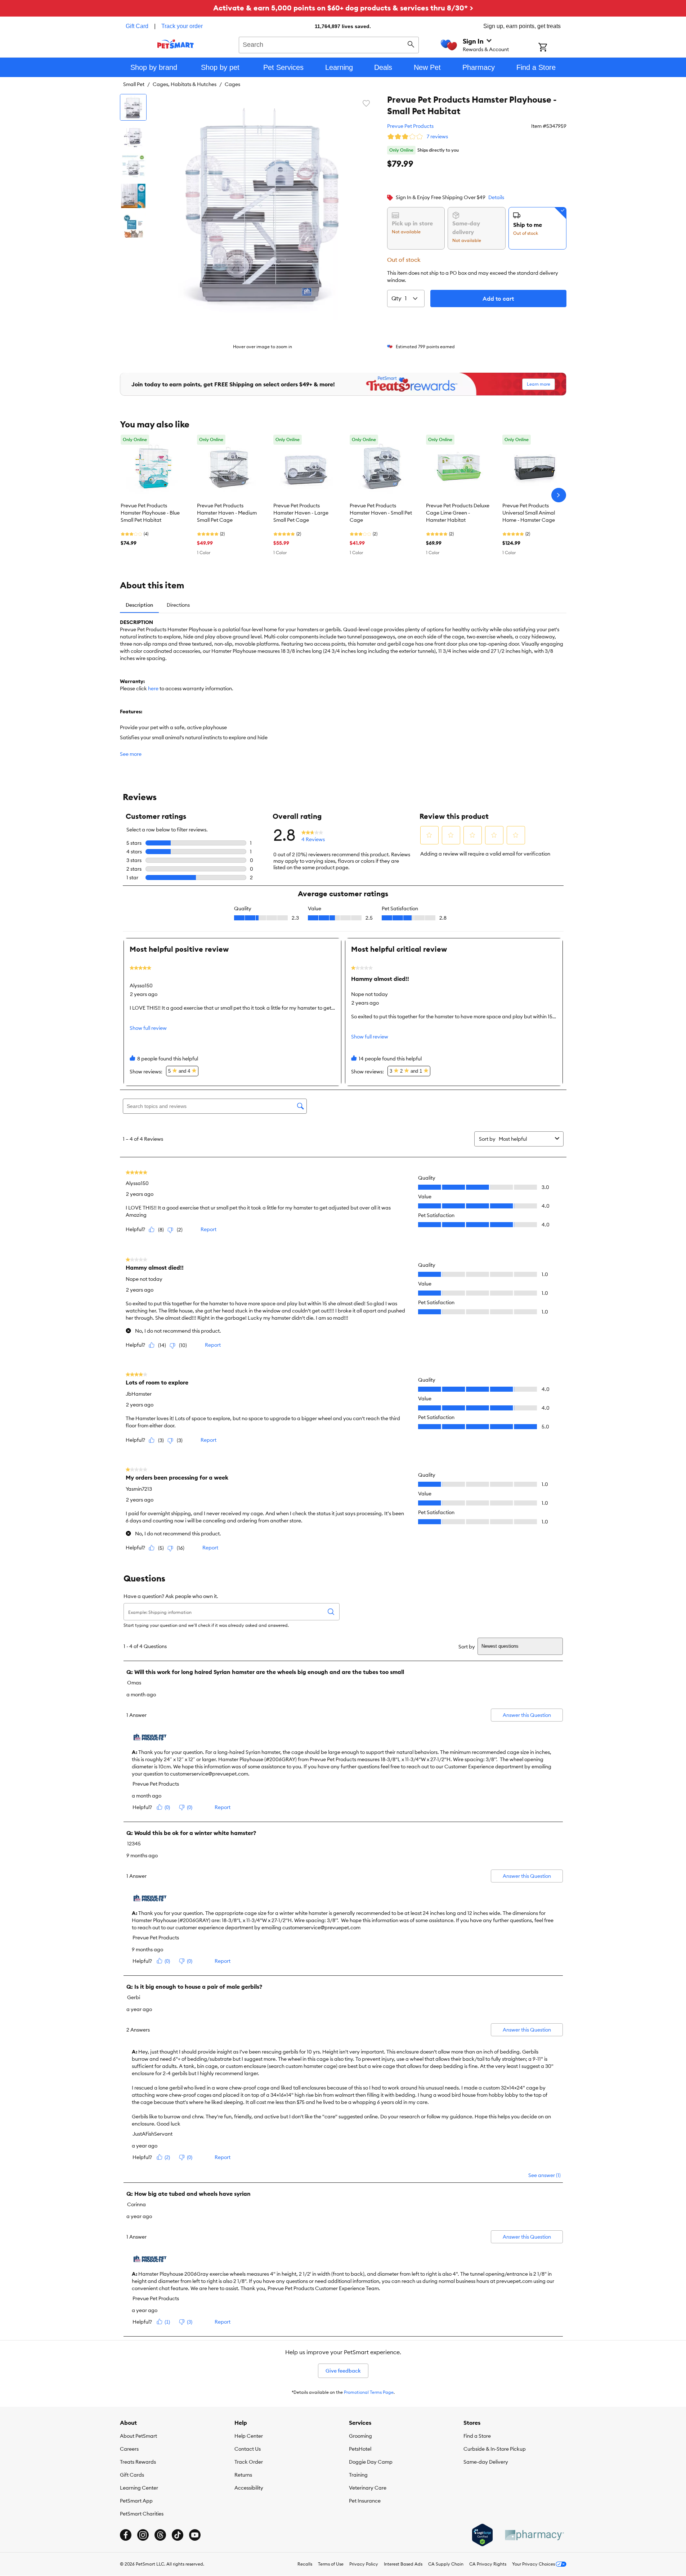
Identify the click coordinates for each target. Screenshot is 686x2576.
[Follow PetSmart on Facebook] (126, 2535)
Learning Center (139, 2488)
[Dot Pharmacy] (534, 2535)
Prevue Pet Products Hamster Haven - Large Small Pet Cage (301, 513)
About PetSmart (138, 2436)
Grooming (360, 2436)
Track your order (182, 26)
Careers (129, 2449)
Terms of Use (331, 2564)
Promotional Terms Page (369, 2392)
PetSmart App (136, 2501)
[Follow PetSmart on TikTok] (178, 2535)
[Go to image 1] (133, 107)
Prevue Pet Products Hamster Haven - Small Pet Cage (381, 513)
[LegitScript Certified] (482, 2535)
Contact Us (248, 2449)
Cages (232, 84)
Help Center (249, 2436)
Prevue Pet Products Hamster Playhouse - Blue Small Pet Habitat (150, 513)
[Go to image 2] (133, 137)
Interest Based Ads (403, 2564)
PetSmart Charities (142, 2514)
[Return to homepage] (176, 44)
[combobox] (329, 44)
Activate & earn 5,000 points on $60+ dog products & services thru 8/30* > (343, 8)
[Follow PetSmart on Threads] (160, 2535)
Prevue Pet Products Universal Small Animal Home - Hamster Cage (529, 513)
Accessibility (249, 2488)
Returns (243, 2475)
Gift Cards (132, 2475)
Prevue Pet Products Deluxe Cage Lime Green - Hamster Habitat (458, 513)
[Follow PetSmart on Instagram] (143, 2535)
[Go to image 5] (133, 225)
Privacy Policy (364, 2564)
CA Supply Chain (446, 2564)
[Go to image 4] (133, 196)
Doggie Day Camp (371, 2462)
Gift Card (137, 26)
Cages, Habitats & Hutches (185, 84)
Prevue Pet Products (410, 126)
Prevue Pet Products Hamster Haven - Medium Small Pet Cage (227, 513)
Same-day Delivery (486, 2462)
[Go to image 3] (133, 166)
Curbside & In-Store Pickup (495, 2449)
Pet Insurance (365, 2501)
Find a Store (477, 2436)
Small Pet (134, 84)
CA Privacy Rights (488, 2564)
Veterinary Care (368, 2488)
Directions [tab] (178, 605)
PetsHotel (360, 2449)
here (153, 688)
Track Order (249, 2462)
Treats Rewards (138, 2462)
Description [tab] (139, 605)
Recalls (305, 2564)
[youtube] (195, 2535)
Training (358, 2475)
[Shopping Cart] (552, 48)
